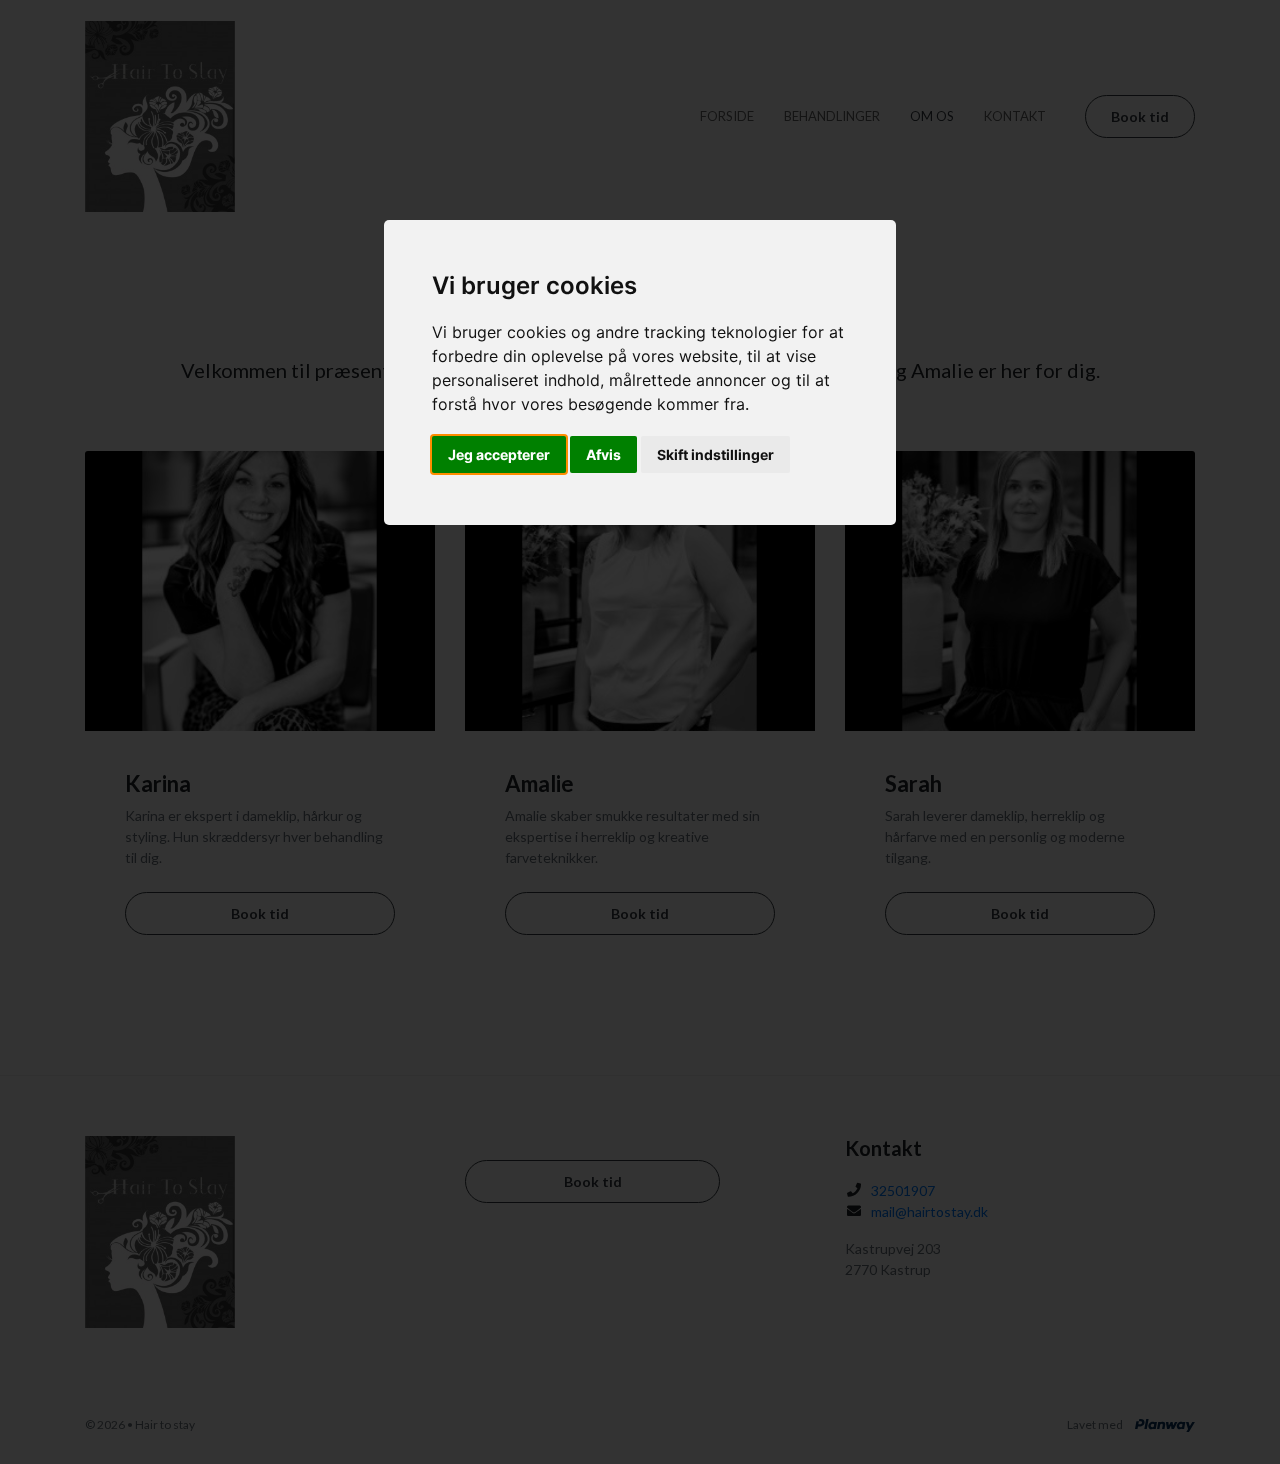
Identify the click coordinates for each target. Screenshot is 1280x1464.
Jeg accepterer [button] (499, 454)
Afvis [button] (603, 454)
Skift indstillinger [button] (715, 454)
